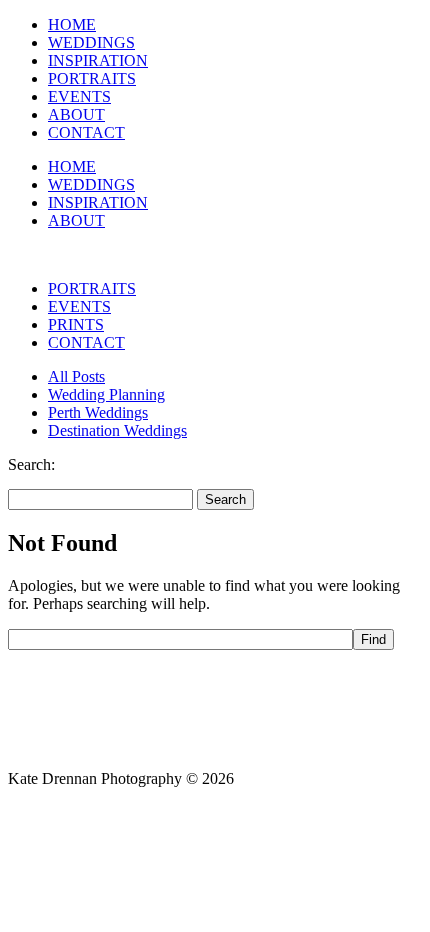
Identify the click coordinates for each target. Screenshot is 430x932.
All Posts (76, 376)
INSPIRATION (98, 60)
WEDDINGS (91, 42)
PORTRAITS (92, 78)
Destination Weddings (117, 430)
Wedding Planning (106, 394)
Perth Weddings (98, 412)
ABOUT (76, 114)
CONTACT (86, 132)
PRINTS (76, 324)
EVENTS (79, 96)
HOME (72, 24)
